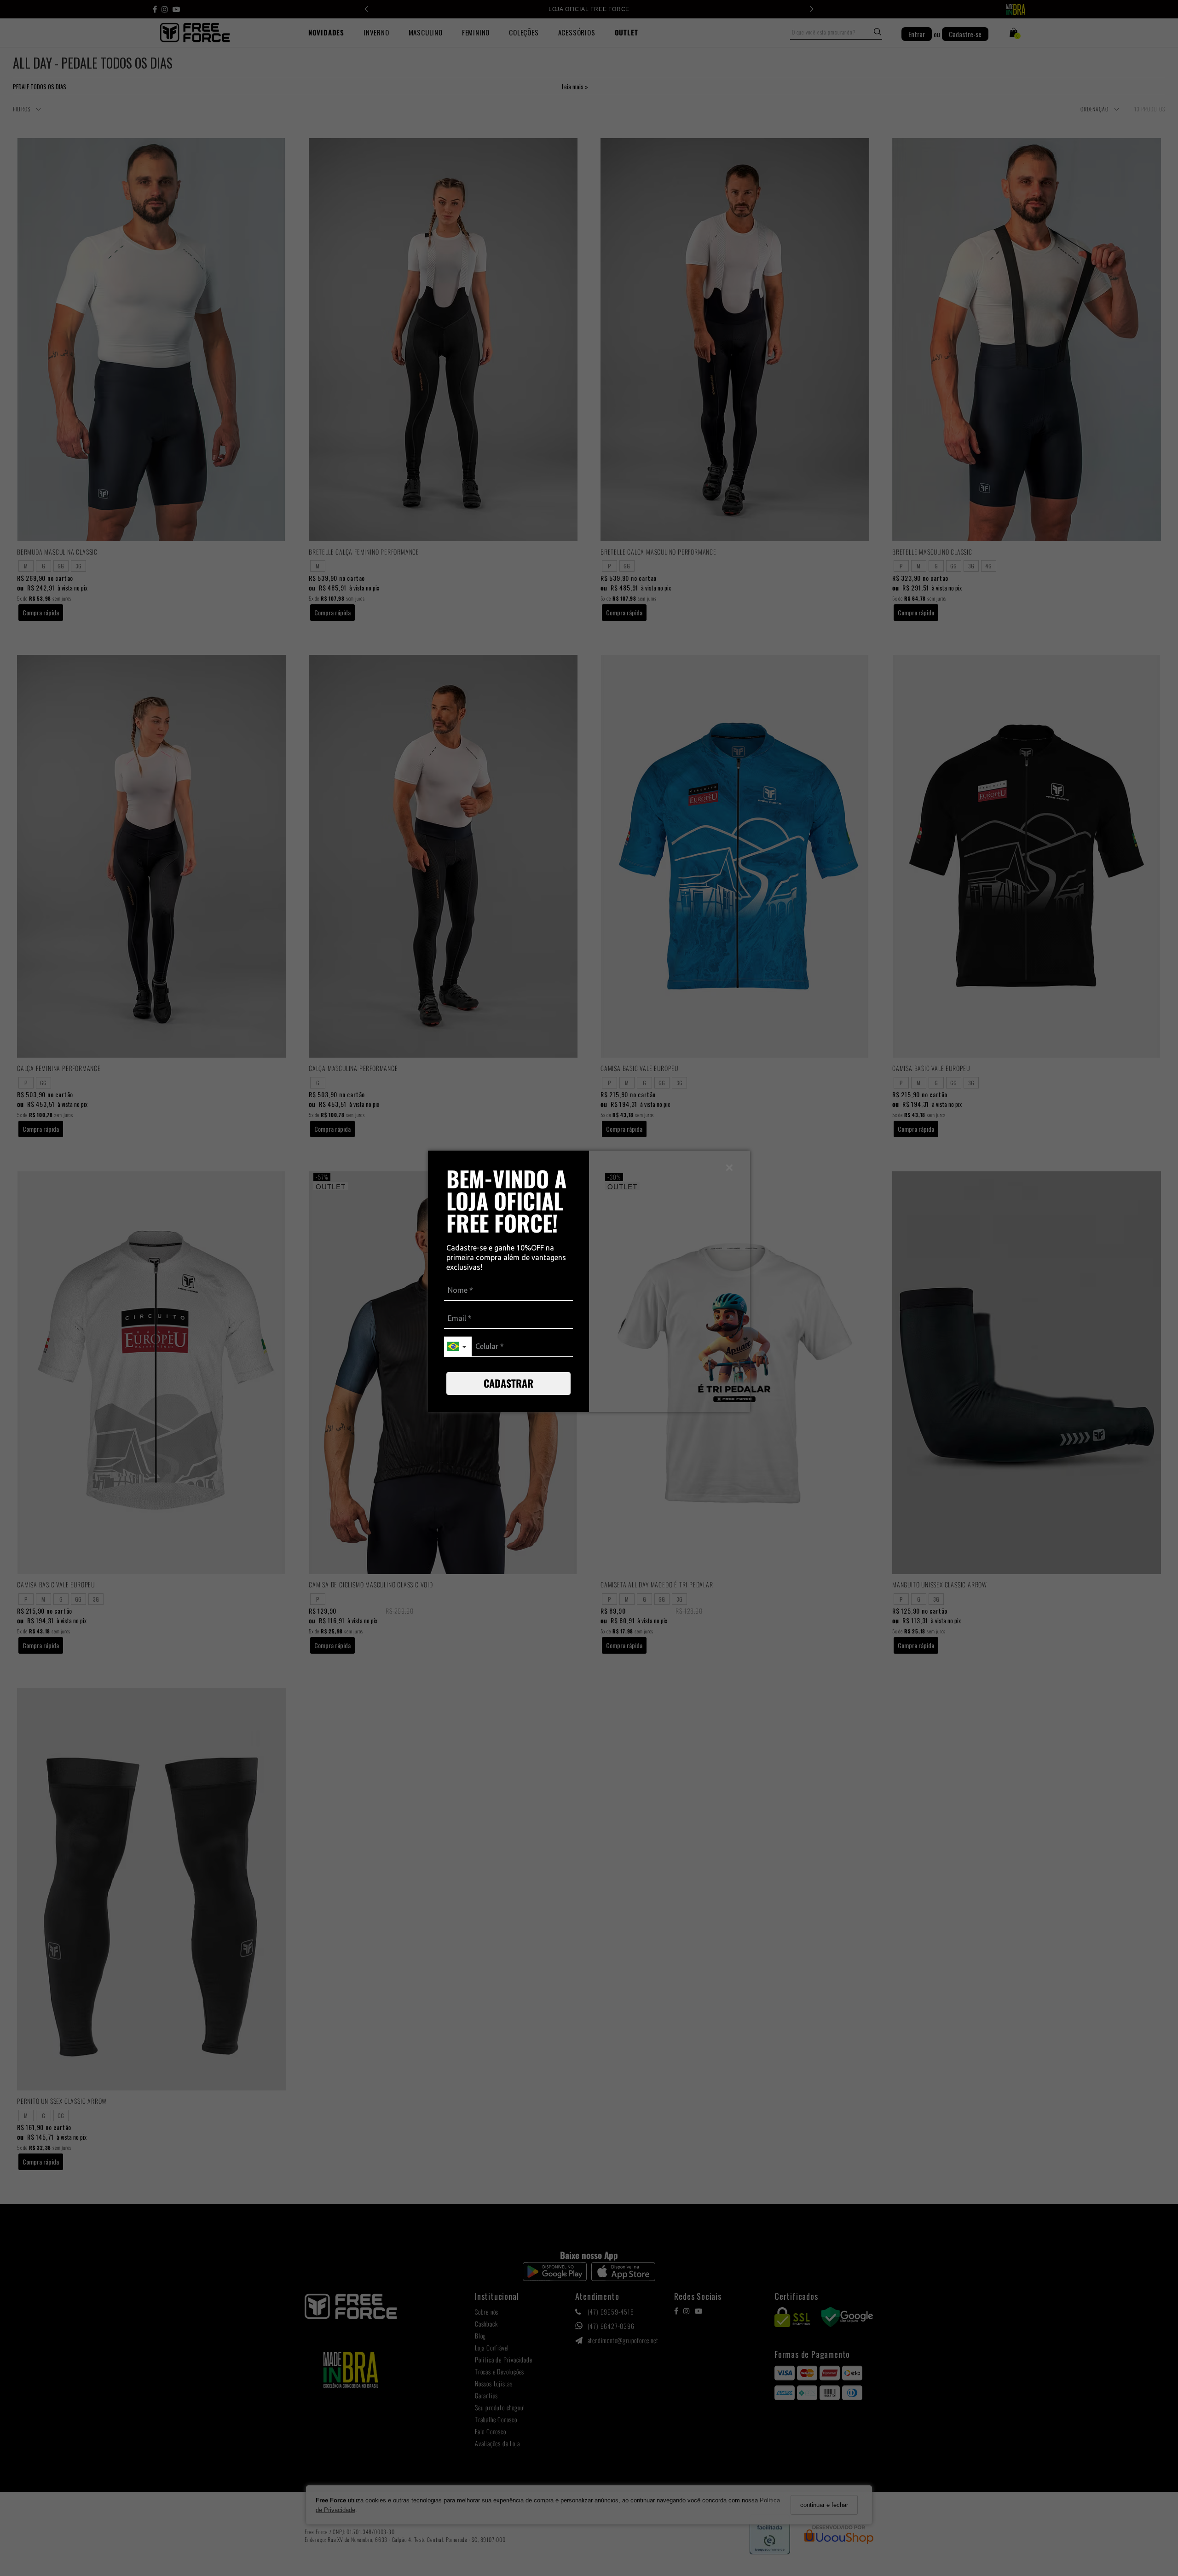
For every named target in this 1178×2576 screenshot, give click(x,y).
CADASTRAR (508, 1383)
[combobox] (458, 1347)
